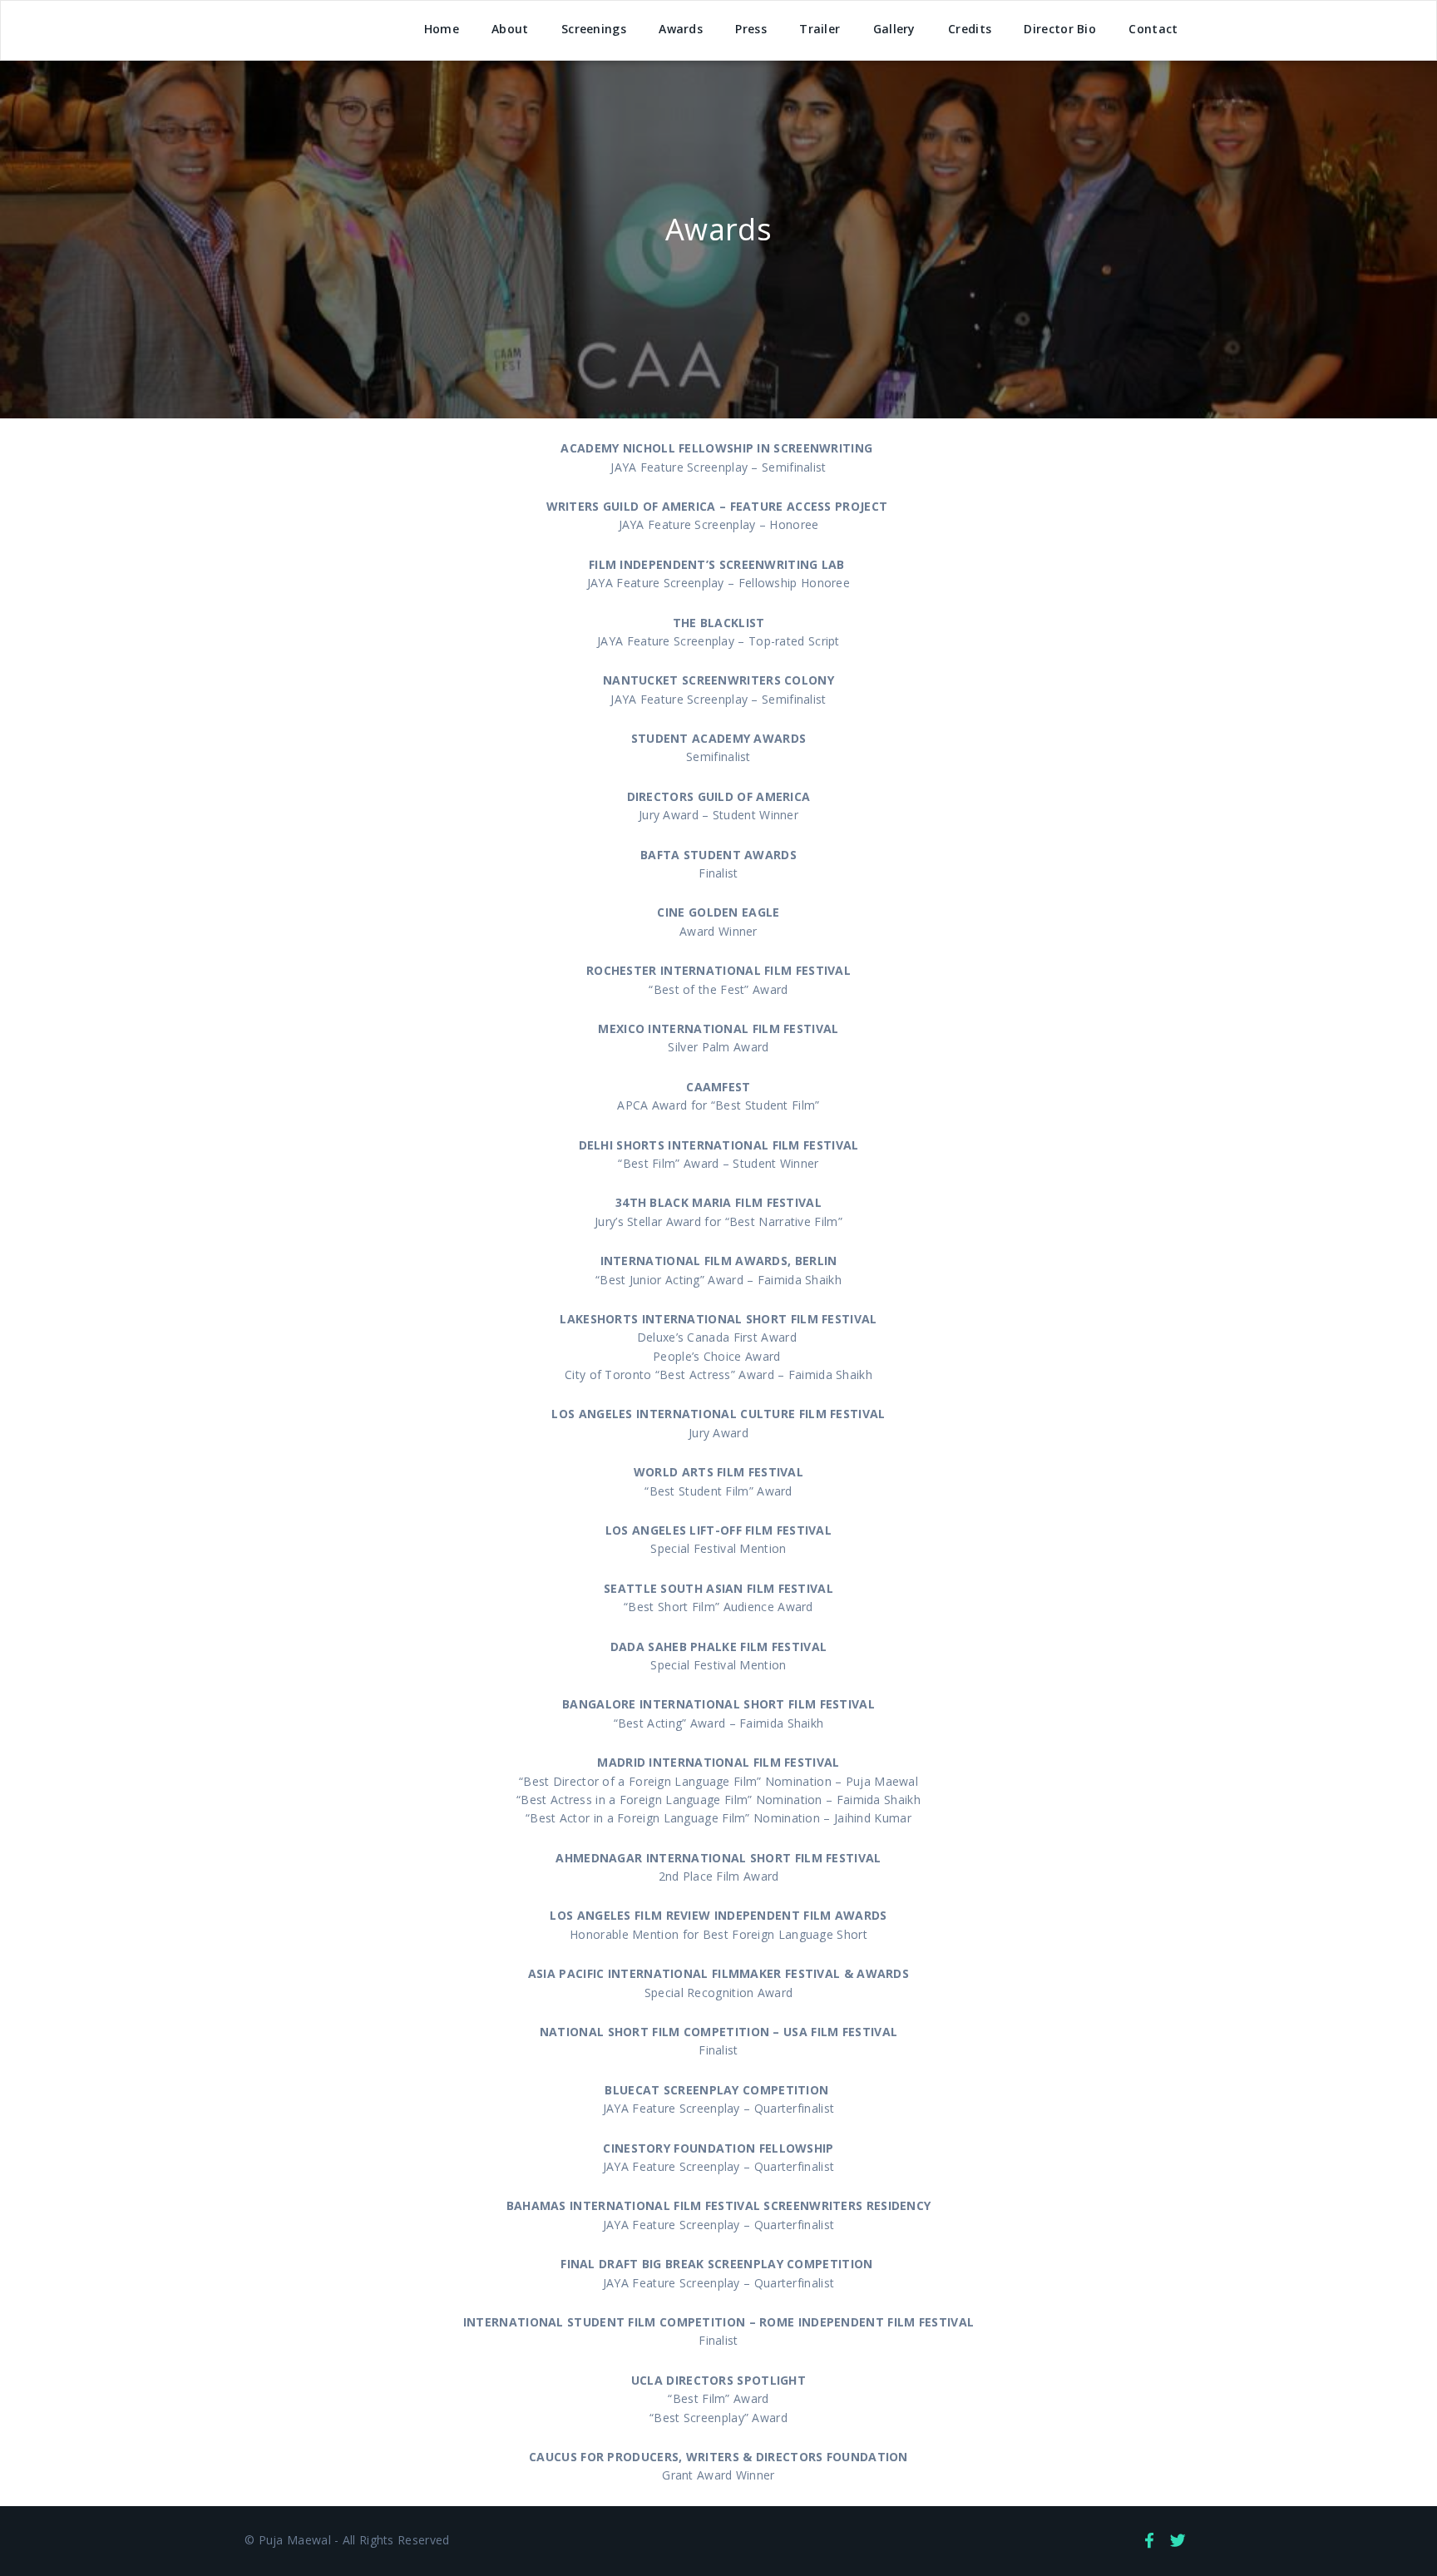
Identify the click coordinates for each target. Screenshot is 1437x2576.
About (510, 29)
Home (442, 29)
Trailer (820, 29)
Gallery (894, 29)
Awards (681, 29)
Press (751, 29)
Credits (970, 29)
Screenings (594, 29)
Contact (1153, 29)
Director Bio (1060, 29)
